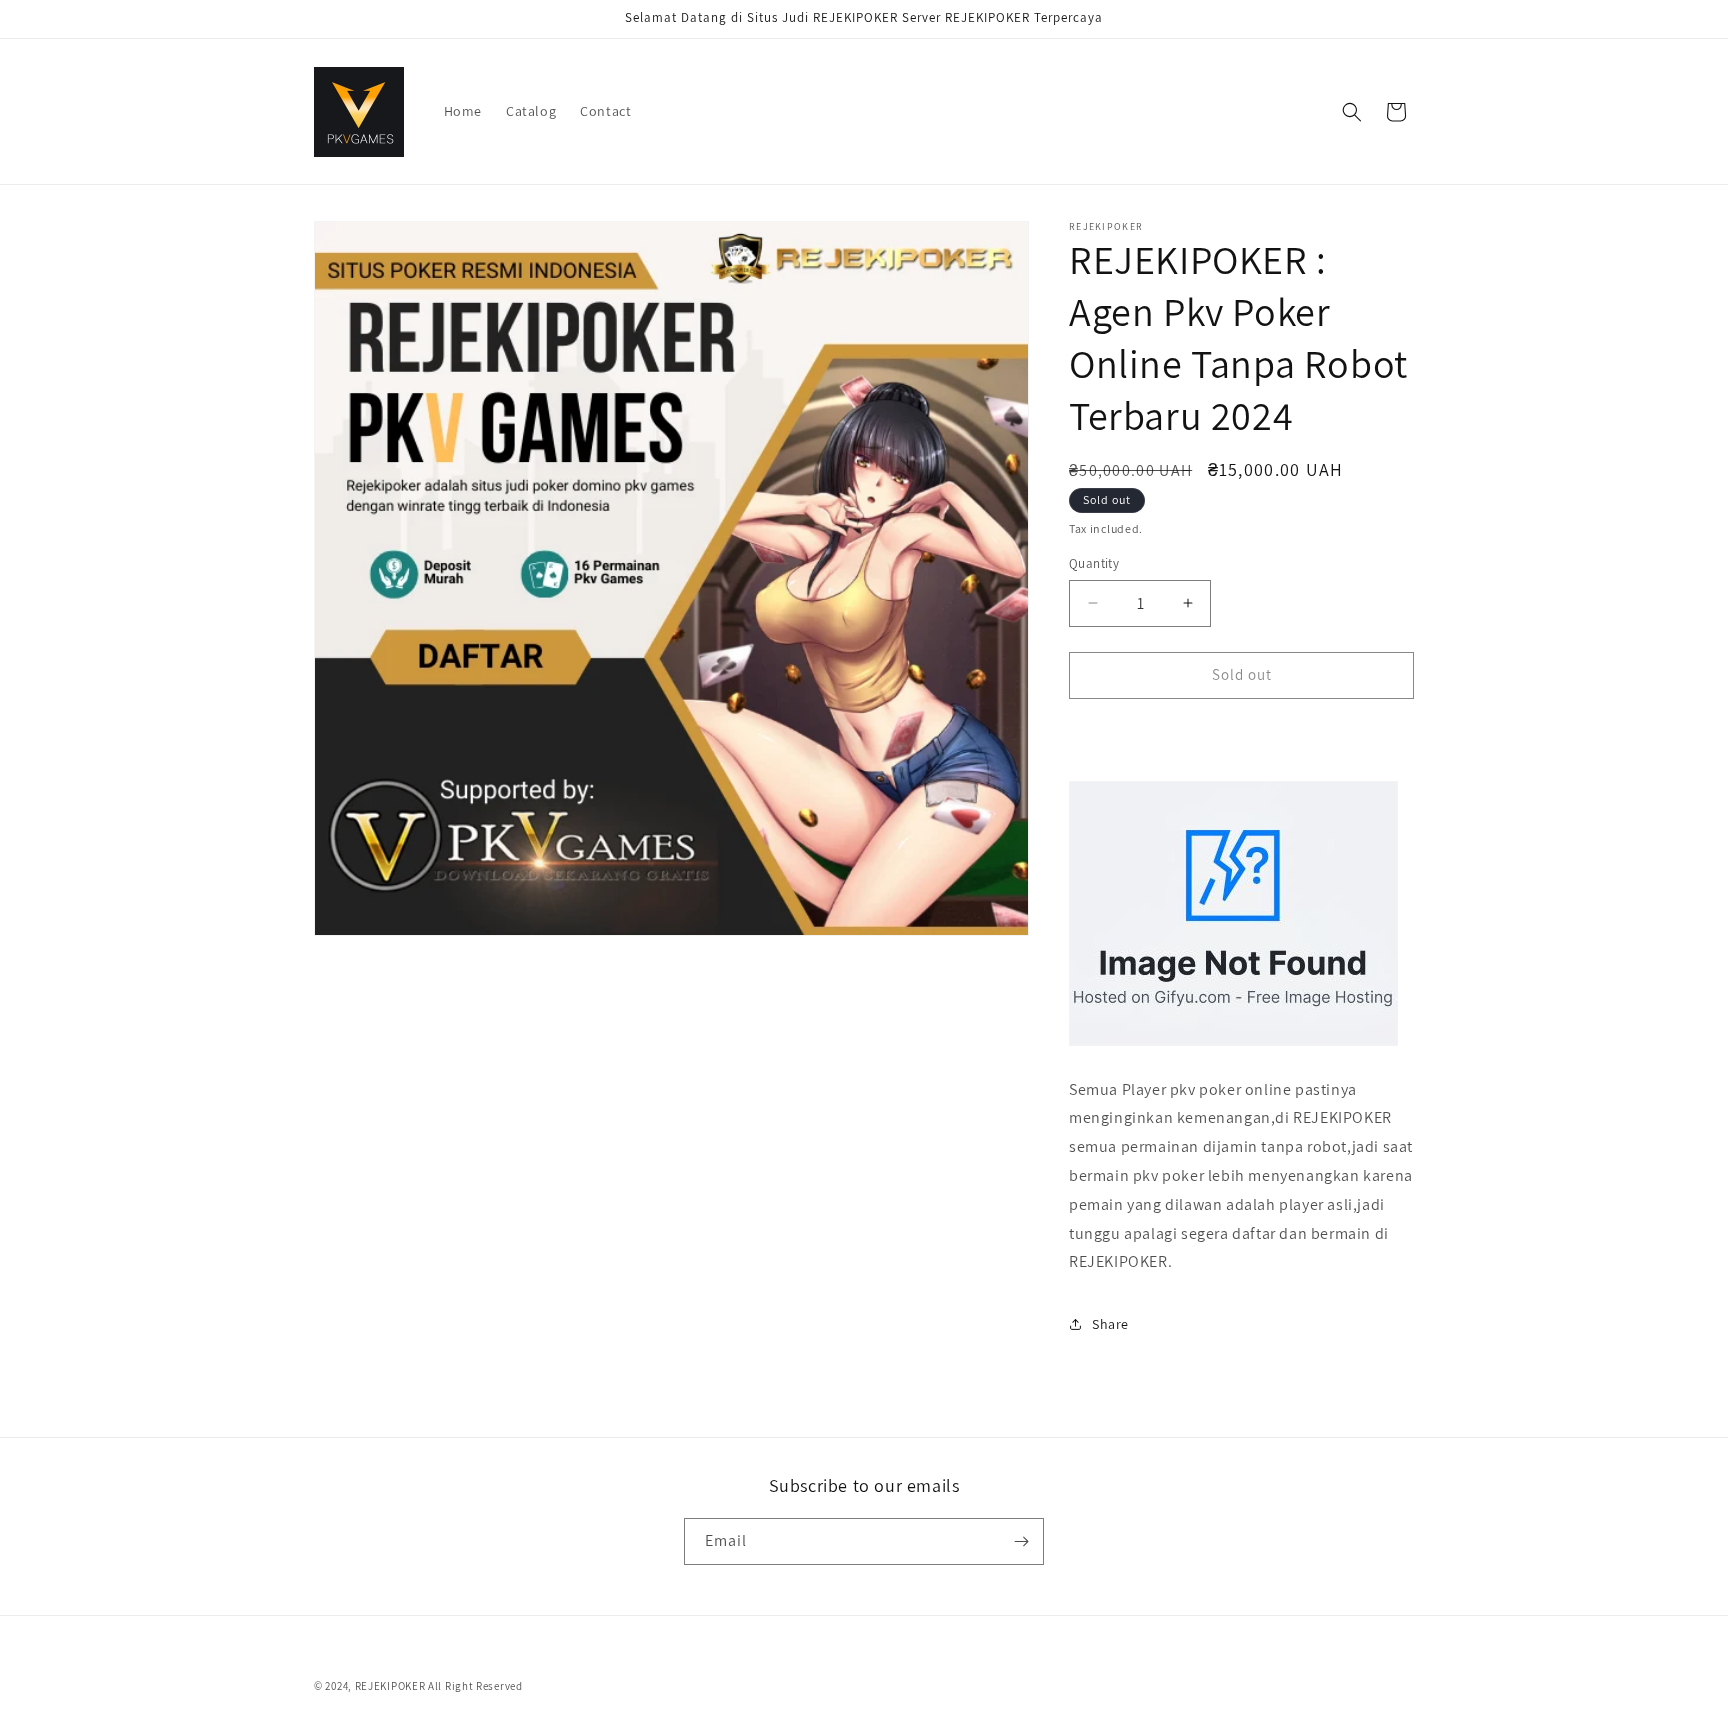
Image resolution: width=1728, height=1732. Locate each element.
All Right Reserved (475, 1686)
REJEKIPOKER (390, 1686)
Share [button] (1110, 1324)
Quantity (1094, 563)
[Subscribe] (1021, 1541)
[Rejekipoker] (1233, 1044)
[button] (1352, 112)
